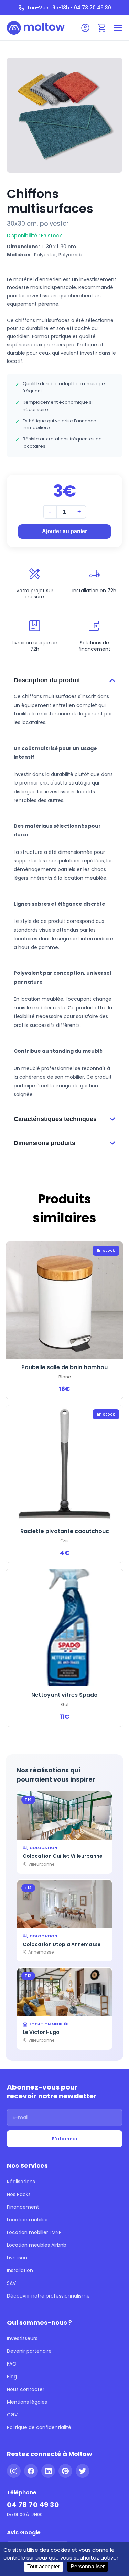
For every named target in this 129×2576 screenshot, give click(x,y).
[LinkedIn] (48, 2471)
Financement (23, 2207)
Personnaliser (88, 2567)
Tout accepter (44, 2567)
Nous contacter (26, 2389)
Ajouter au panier (64, 531)
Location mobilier (28, 2220)
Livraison (17, 2258)
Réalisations (21, 2182)
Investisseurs (22, 2338)
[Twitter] (83, 2471)
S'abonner (65, 2139)
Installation (20, 2270)
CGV (12, 2415)
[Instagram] (14, 2471)
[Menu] (118, 28)
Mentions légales (27, 2402)
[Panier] (102, 28)
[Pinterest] (65, 2471)
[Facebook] (31, 2471)
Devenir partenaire (29, 2351)
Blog (12, 2377)
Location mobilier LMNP (34, 2232)
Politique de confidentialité (39, 2427)
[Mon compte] (85, 28)
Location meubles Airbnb (37, 2245)
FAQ (12, 2364)
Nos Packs (19, 2194)
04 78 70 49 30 (33, 2505)
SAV (11, 2283)
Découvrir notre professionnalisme (48, 2296)
